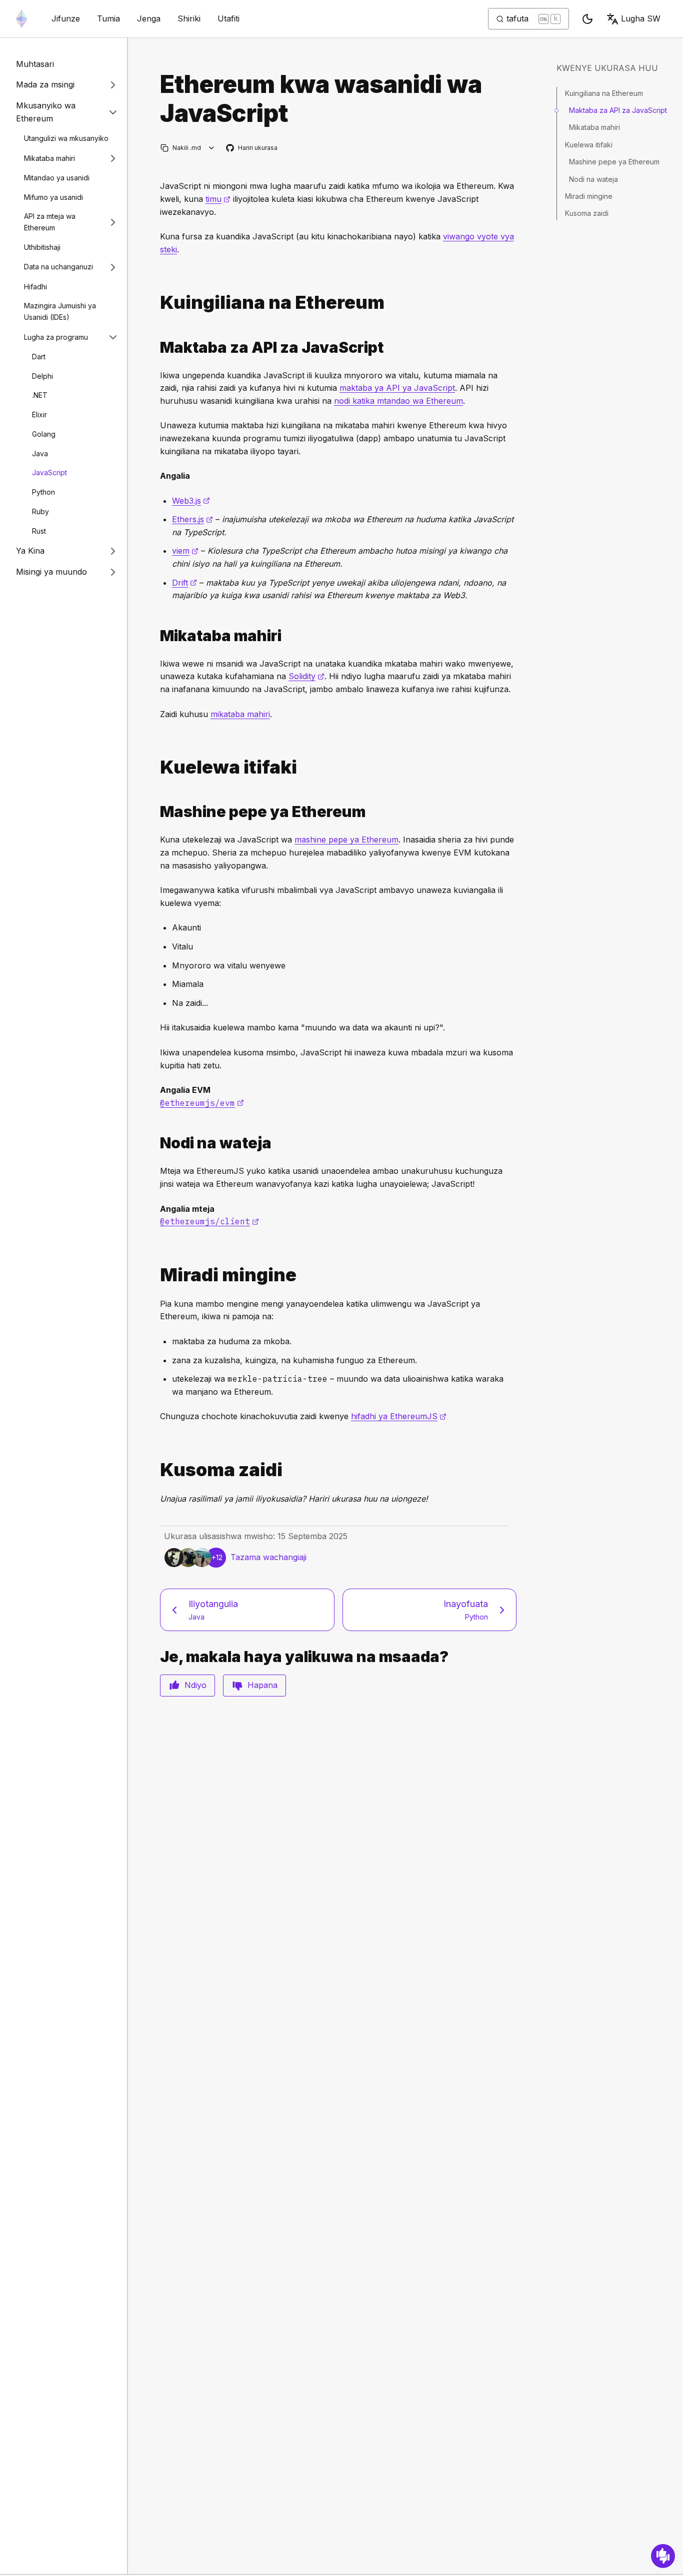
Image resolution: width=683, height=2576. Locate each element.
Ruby (40, 511)
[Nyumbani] (21, 19)
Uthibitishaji (42, 247)
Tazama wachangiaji (268, 1557)
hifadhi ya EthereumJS (399, 1416)
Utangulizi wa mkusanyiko (66, 138)
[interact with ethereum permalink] (156, 303)
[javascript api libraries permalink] (156, 348)
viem (185, 551)
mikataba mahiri (240, 714)
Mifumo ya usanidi (53, 197)
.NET (40, 396)
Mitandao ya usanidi (57, 178)
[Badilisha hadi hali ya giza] (587, 19)
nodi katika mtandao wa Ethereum (398, 401)
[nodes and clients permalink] (156, 1143)
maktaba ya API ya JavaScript (397, 388)
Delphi (42, 376)
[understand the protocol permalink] (156, 767)
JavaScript (49, 473)
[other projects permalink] (156, 1275)
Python (43, 492)
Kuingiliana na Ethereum (604, 93)
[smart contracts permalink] (156, 636)
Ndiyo (195, 1685)
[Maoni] (663, 2556)
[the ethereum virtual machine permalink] (156, 812)
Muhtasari (35, 64)
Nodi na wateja (593, 179)
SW (641, 18)
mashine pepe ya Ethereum (346, 840)
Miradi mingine (589, 196)
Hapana (262, 1685)
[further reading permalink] (156, 1470)
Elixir (39, 415)
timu (218, 199)
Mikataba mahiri (49, 158)
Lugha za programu (56, 337)
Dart (39, 357)
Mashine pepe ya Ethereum (614, 162)
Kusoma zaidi (587, 213)
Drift (184, 583)
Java (40, 453)
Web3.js (191, 501)
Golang (44, 434)
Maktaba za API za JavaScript (618, 110)
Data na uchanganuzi (58, 267)
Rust (39, 531)
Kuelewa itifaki (589, 145)
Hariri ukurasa (252, 148)
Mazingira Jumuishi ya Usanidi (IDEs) (60, 312)
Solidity (306, 676)
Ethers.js (192, 519)
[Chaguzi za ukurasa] (212, 148)
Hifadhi (35, 287)
